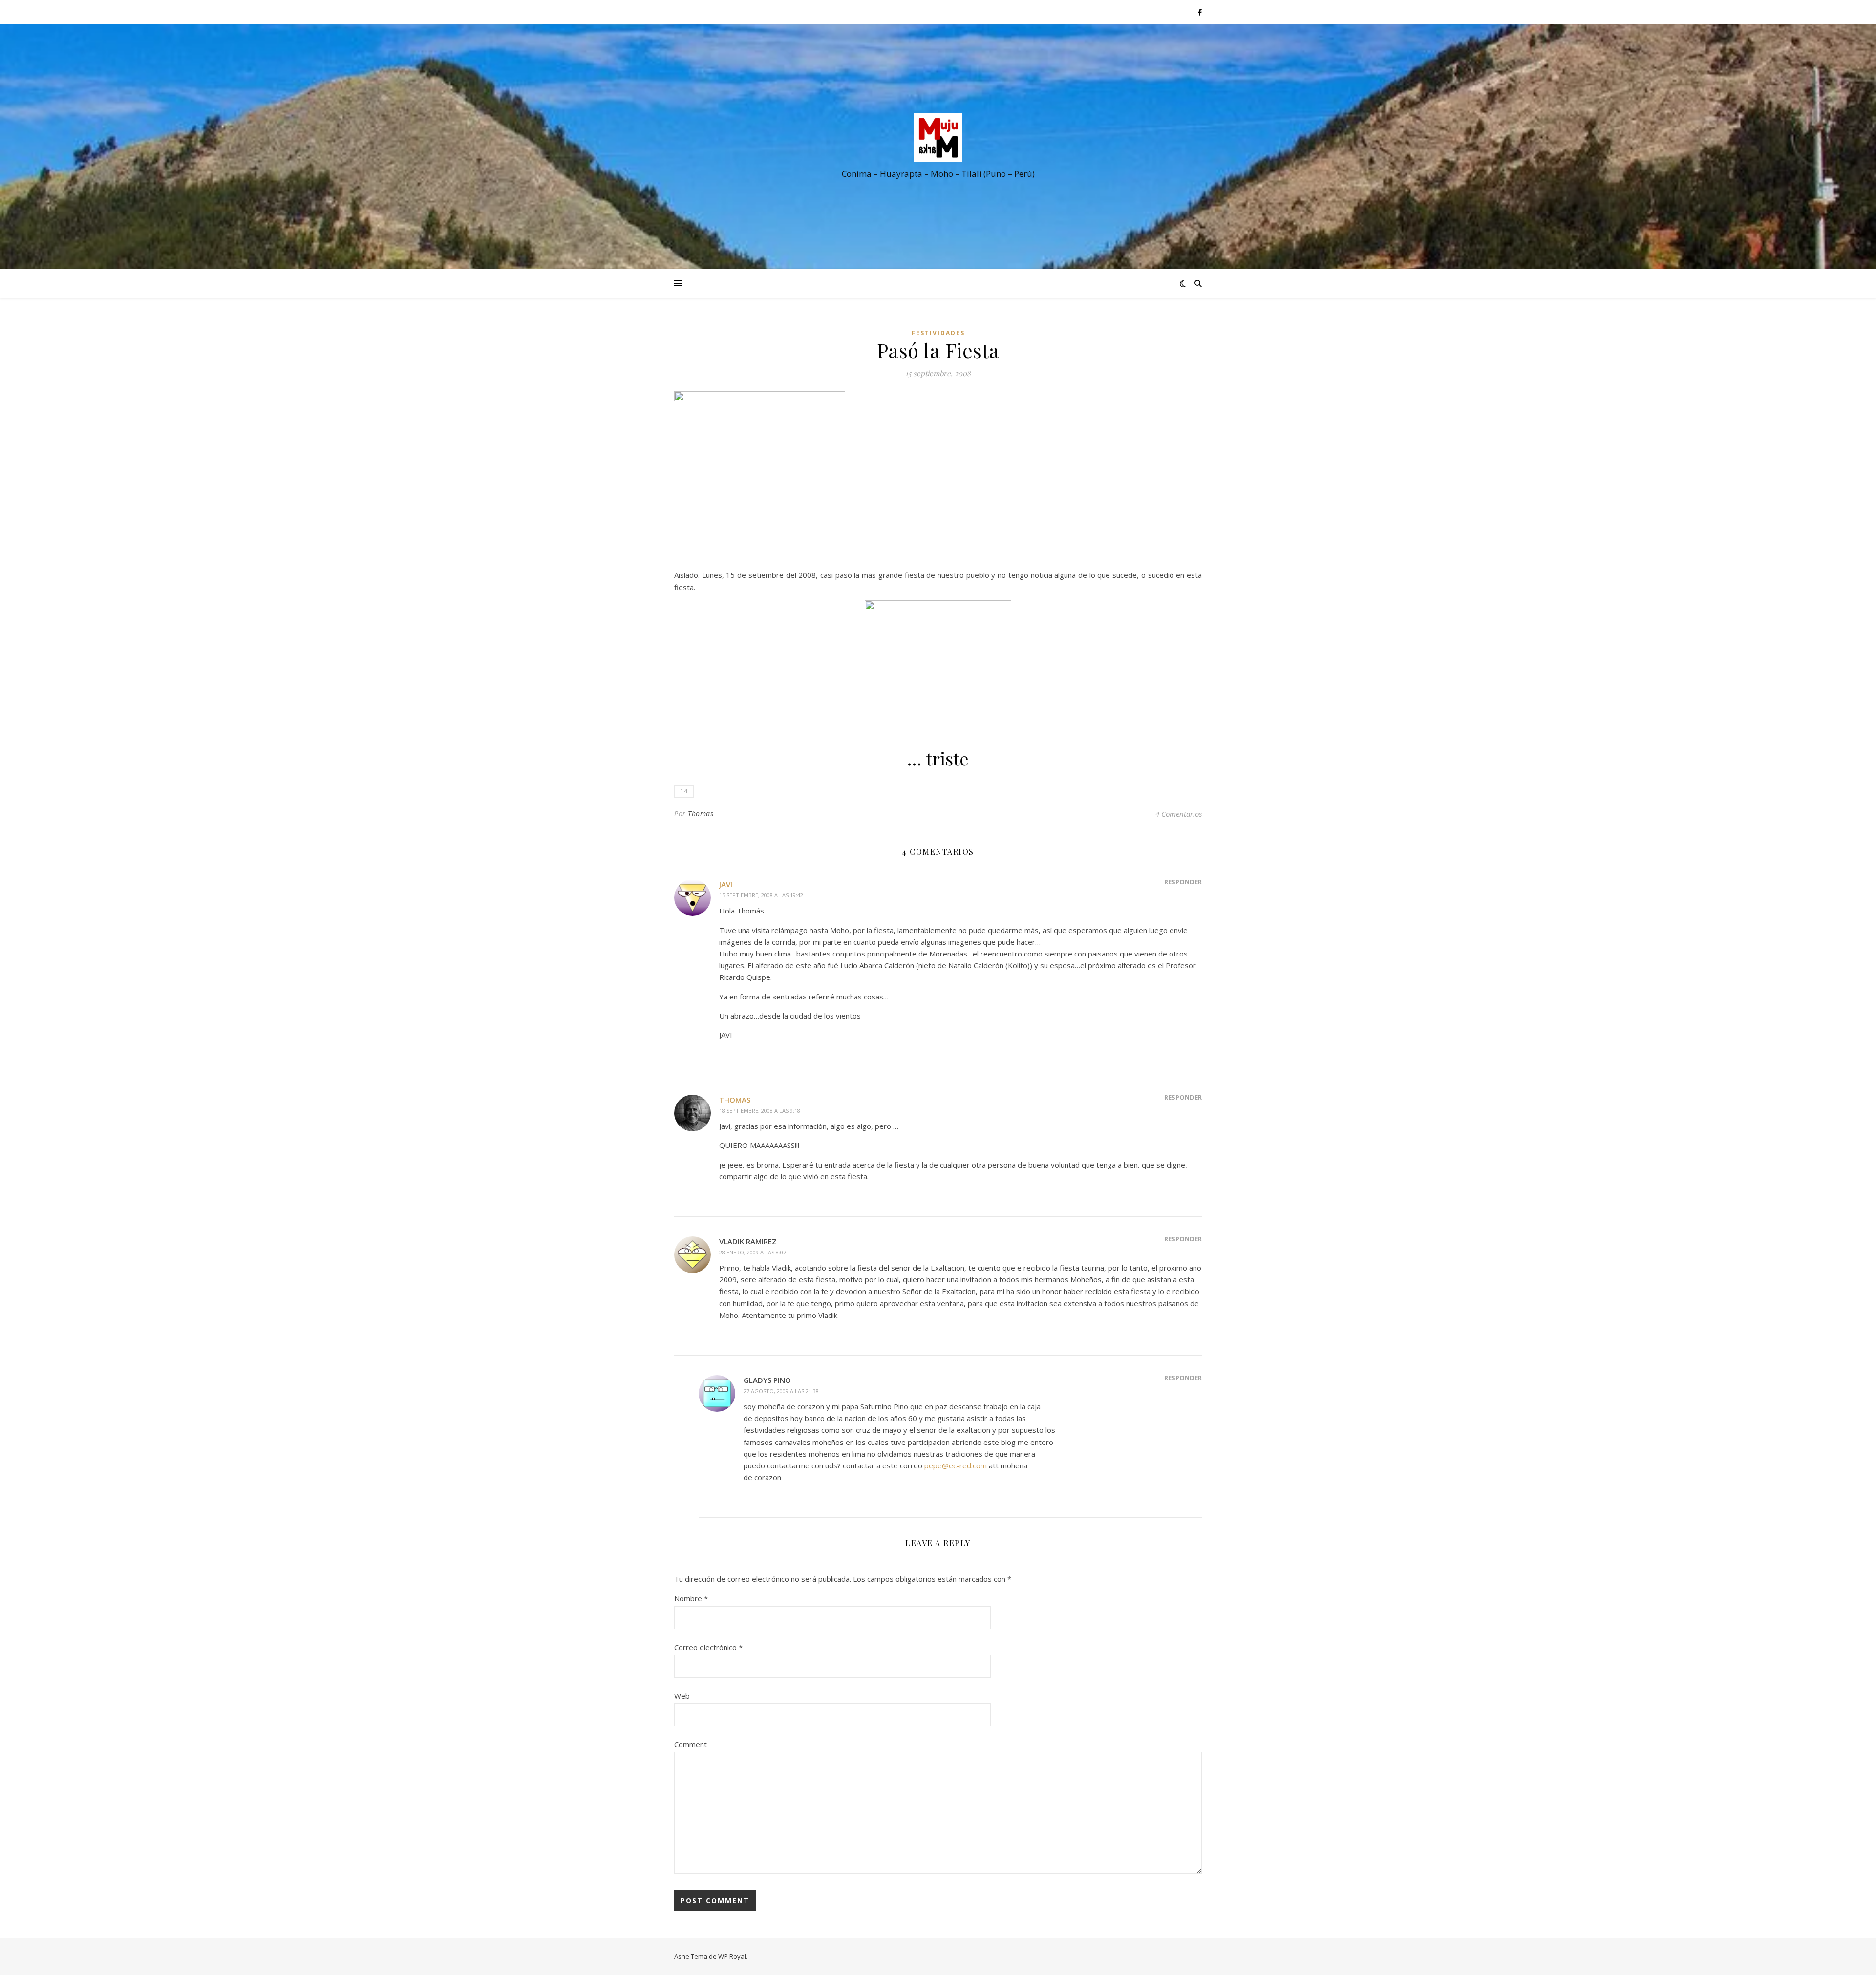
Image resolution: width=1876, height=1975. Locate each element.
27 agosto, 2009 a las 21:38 (781, 1391)
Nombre (691, 1598)
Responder (1183, 882)
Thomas (701, 814)
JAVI (726, 884)
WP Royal (732, 1956)
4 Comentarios (1179, 814)
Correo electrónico (708, 1647)
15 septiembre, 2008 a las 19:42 (761, 895)
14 (684, 791)
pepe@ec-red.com (956, 1465)
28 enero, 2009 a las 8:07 (753, 1252)
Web (682, 1696)
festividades (938, 333)
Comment (691, 1744)
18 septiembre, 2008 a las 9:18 (760, 1111)
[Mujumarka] (938, 138)
